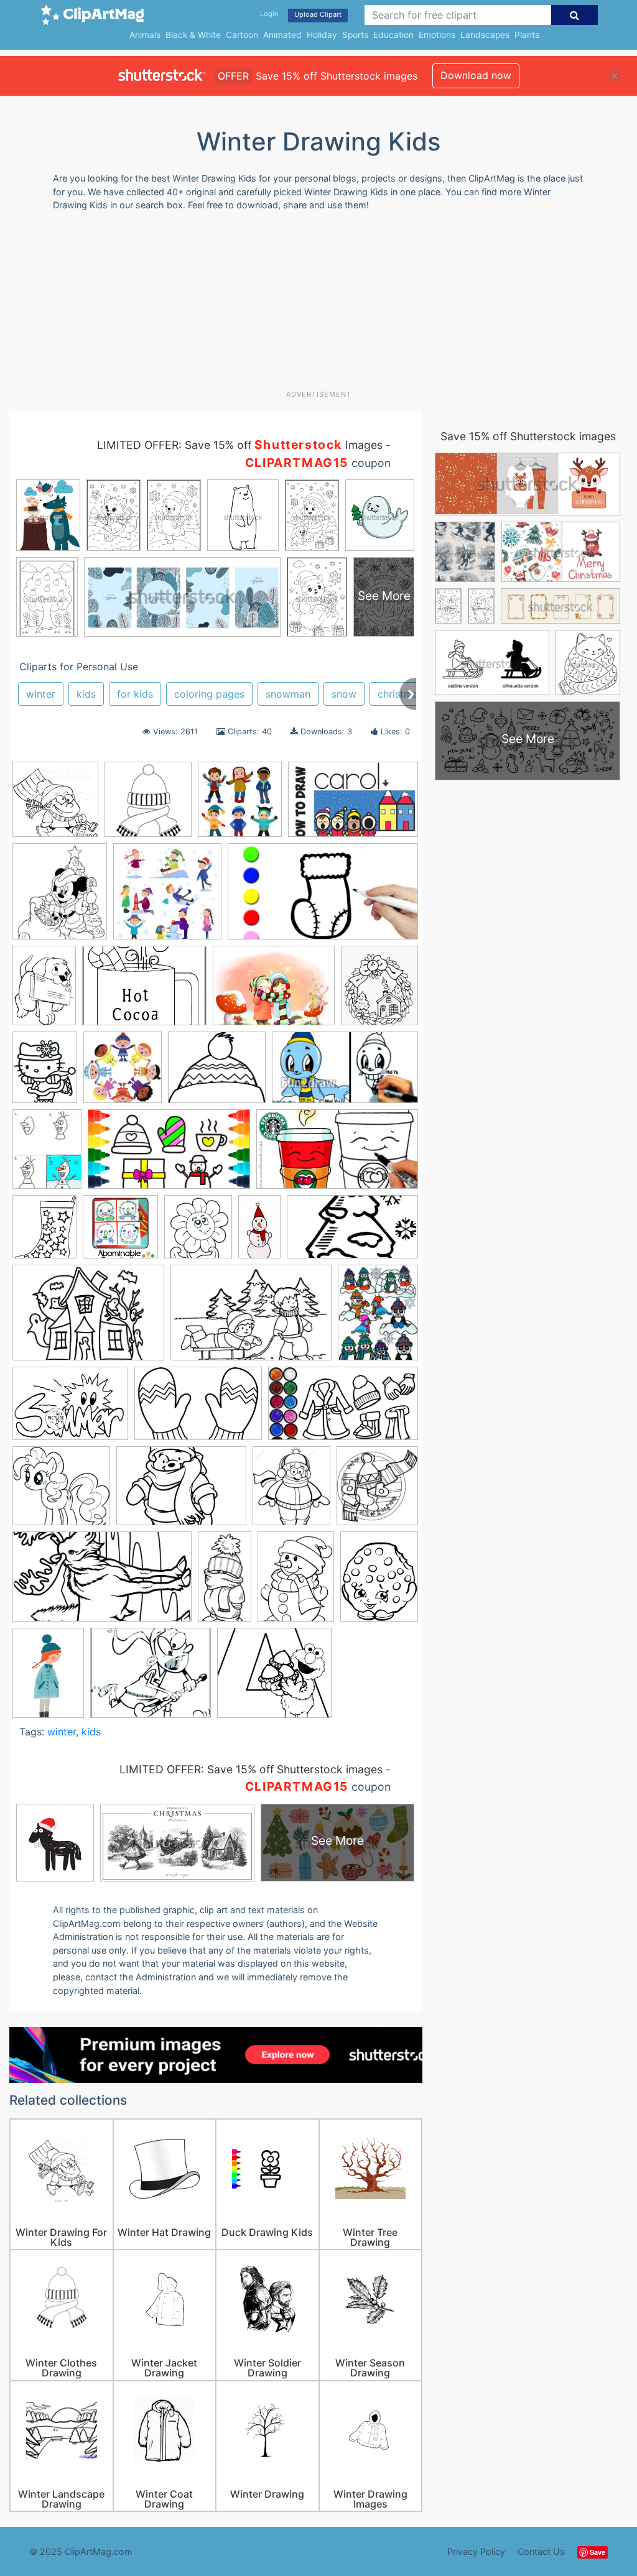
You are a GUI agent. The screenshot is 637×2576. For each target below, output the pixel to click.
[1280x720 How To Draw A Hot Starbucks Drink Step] (337, 1155)
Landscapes (485, 35)
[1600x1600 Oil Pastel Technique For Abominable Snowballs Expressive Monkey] (120, 1233)
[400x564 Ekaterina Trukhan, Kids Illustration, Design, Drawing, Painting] (48, 1678)
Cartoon (242, 35)
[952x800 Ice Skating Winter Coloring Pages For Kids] (151, 1678)
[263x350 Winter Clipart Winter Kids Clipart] (378, 1318)
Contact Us (541, 2551)
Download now (476, 75)
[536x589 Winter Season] (377, 1491)
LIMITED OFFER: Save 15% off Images (240, 445)
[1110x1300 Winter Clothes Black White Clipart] (291, 1492)
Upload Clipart (318, 14)
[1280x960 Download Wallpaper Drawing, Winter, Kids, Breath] (274, 992)
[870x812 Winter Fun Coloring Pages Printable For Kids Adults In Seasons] (61, 1492)
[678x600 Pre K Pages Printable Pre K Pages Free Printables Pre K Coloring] (274, 1678)
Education (393, 35)
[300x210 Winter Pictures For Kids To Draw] (181, 1492)
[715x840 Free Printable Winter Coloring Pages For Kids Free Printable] (379, 991)
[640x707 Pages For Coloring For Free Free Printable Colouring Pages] (198, 1232)
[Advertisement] (311, 305)
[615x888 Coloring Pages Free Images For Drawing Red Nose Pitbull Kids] (44, 991)
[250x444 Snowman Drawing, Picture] (259, 1232)
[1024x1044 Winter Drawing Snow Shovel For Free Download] (55, 806)
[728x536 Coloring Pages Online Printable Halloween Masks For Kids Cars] (144, 992)
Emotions (437, 35)
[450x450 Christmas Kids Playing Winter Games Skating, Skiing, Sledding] (167, 897)
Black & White (193, 35)
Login (269, 14)
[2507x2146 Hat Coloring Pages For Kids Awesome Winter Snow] (217, 1073)
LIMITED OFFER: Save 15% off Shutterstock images (251, 1769)
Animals (145, 35)
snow (344, 694)
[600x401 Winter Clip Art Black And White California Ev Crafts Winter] (251, 1319)
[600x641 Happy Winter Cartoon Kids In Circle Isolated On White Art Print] (123, 1073)
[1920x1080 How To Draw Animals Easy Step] (345, 1073)
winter (41, 694)
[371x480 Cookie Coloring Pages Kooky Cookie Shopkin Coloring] (379, 1581)
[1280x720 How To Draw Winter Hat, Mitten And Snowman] (169, 1155)
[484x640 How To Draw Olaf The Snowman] (47, 1155)
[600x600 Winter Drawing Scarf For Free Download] (148, 805)
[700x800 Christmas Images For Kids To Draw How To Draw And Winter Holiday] (60, 897)
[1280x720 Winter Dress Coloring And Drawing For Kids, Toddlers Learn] (343, 1409)
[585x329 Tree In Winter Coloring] (352, 1232)
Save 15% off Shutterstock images (528, 436)
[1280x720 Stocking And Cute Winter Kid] (323, 897)
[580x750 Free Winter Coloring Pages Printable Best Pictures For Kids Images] (45, 1073)
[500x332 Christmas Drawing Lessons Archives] (353, 805)
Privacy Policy (476, 2551)
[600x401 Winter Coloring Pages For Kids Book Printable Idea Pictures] (198, 1410)
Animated (282, 35)
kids (86, 694)
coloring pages (209, 694)
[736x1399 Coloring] (225, 1582)
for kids (135, 694)
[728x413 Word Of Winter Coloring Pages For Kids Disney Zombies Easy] (102, 1582)
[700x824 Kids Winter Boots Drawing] (44, 1233)
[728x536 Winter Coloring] (70, 1409)
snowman (288, 694)
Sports (355, 35)
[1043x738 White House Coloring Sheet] (88, 1318)
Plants (527, 35)
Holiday (322, 35)
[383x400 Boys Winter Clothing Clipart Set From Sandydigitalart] (240, 806)
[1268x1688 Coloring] (296, 1582)
